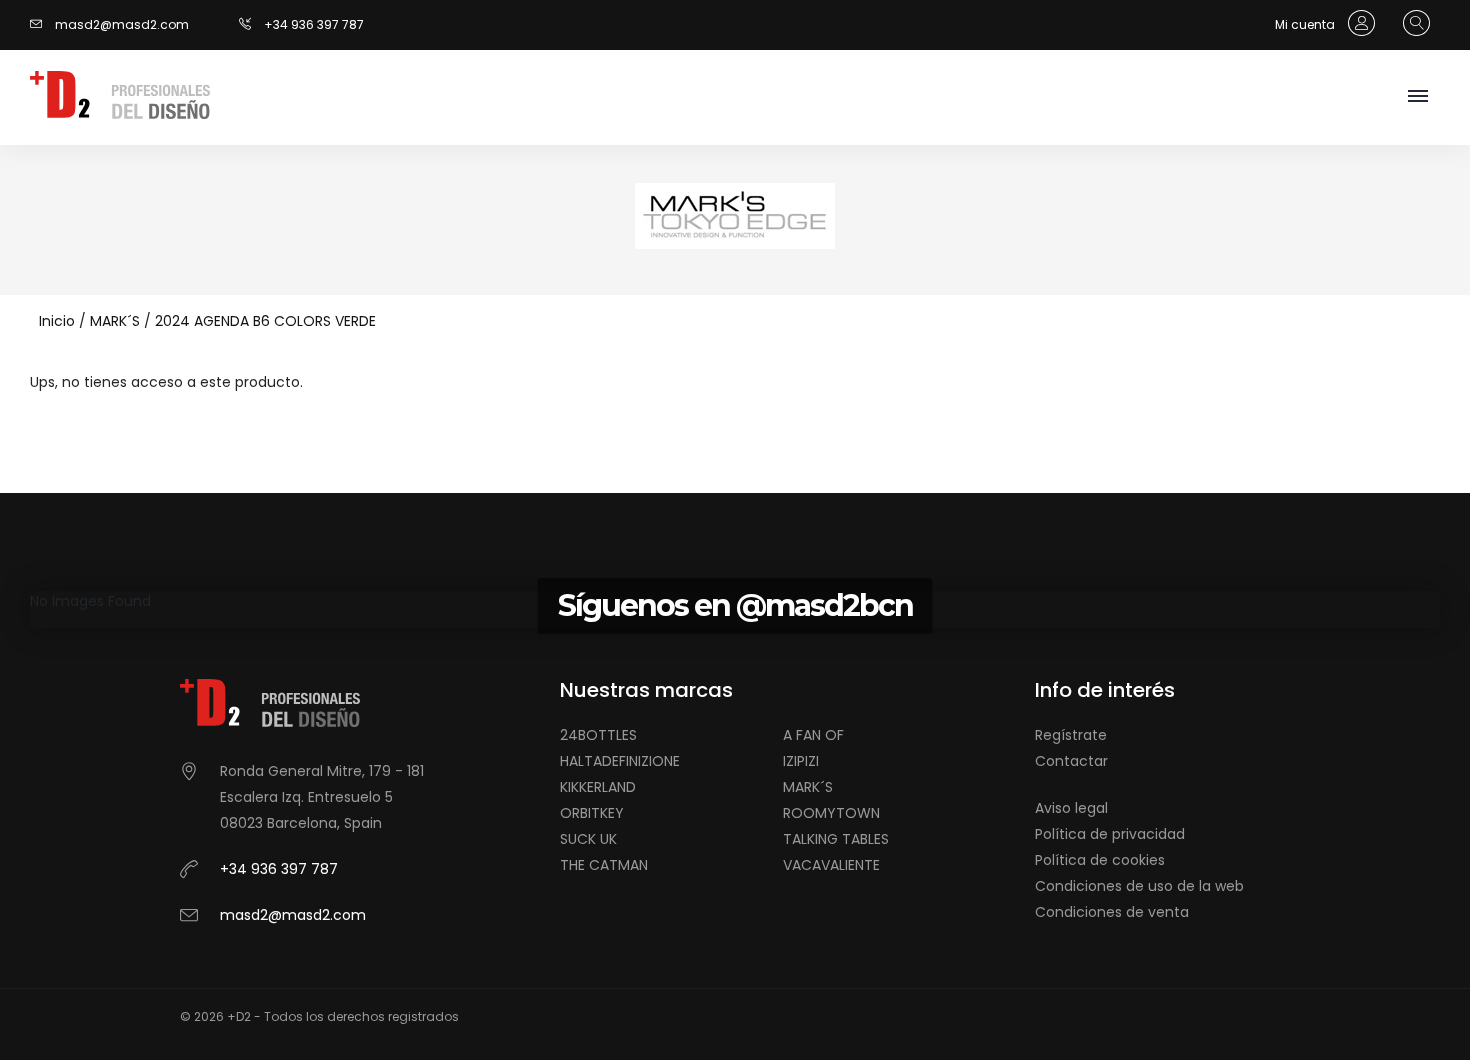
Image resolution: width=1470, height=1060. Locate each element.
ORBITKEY (592, 813)
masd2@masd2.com (122, 24)
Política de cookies (1100, 860)
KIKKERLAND (598, 787)
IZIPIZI (801, 761)
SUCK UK (588, 839)
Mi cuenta (1306, 24)
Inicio (57, 321)
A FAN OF (813, 735)
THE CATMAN (604, 865)
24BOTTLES (598, 735)
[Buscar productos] (1411, 24)
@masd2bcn (824, 605)
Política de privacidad (1110, 834)
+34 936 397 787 (314, 24)
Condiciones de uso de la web (1139, 886)
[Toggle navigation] (1417, 97)
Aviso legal (1071, 808)
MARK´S (115, 321)
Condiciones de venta (1112, 912)
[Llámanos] (251, 24)
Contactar (1071, 761)
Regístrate (1071, 735)
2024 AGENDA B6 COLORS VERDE (265, 321)
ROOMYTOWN (831, 813)
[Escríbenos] (41, 24)
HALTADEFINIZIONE (620, 761)
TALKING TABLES (836, 839)
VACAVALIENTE (831, 865)
